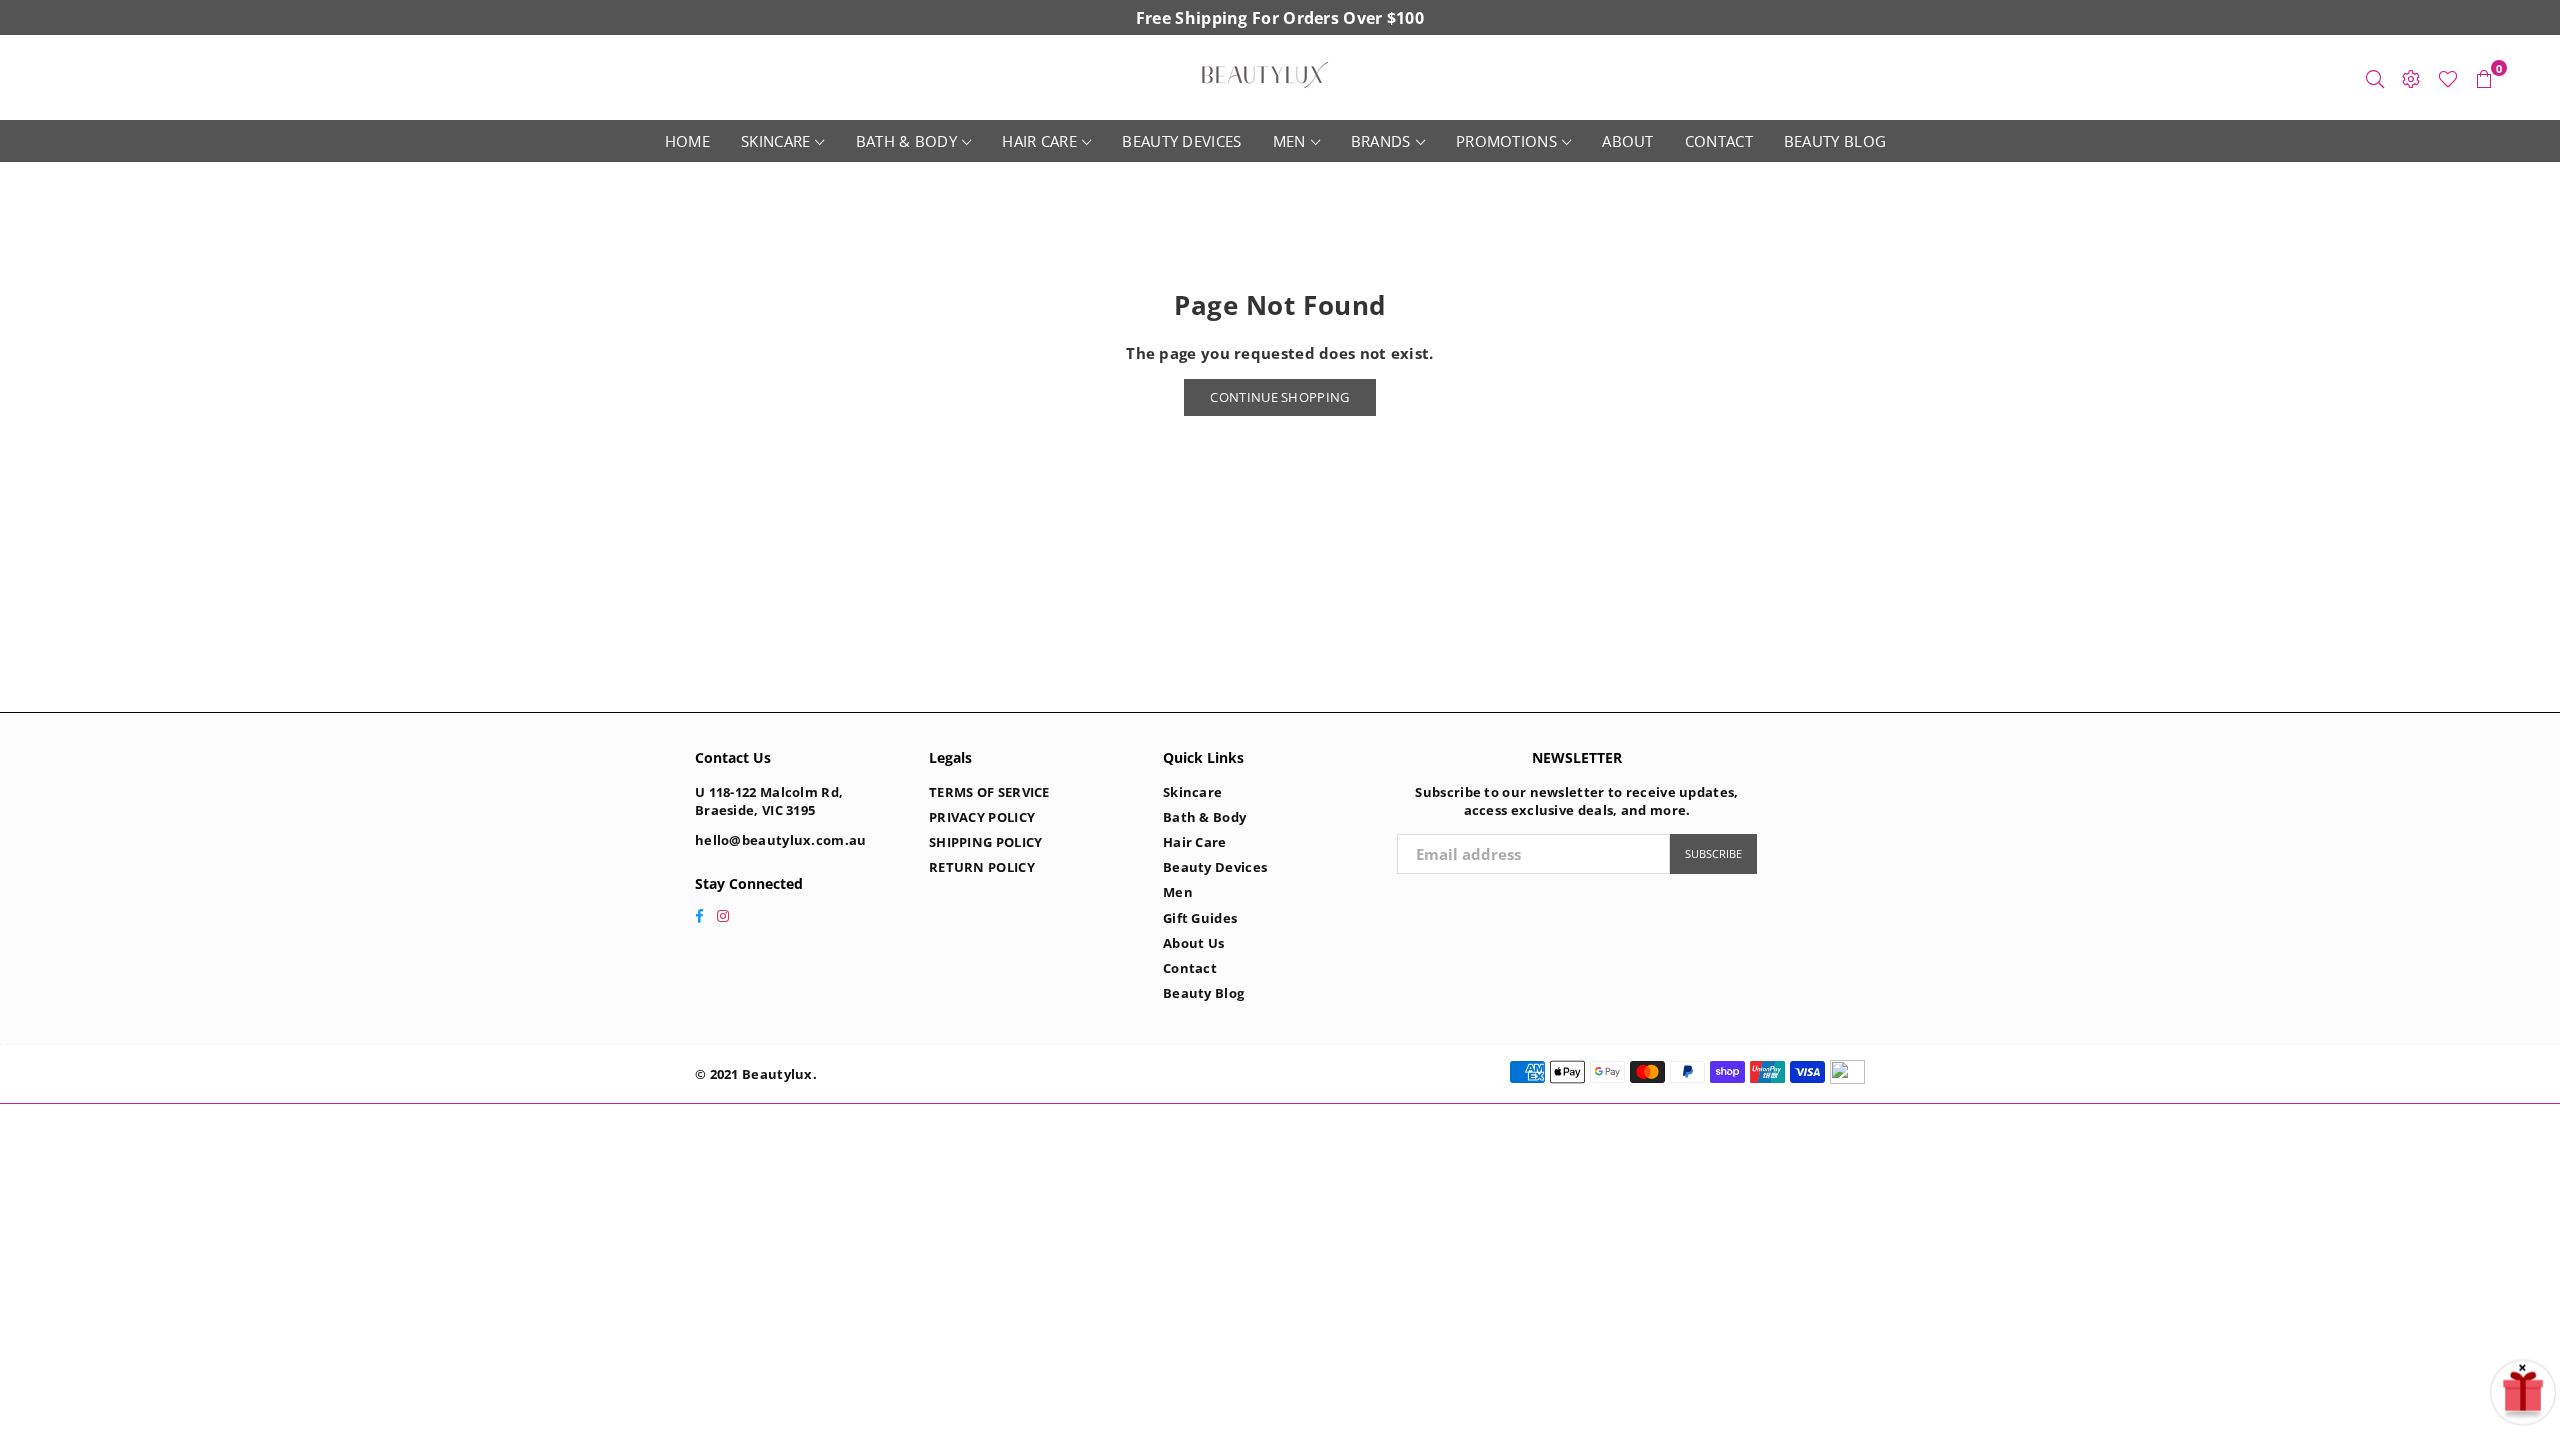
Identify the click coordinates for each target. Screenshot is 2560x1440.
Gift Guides (1200, 918)
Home (687, 141)
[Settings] (2411, 78)
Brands (1381, 141)
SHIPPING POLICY (986, 842)
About (1628, 141)
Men (1289, 141)
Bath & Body (906, 141)
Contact (1719, 141)
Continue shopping (1279, 397)
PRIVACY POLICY (982, 817)
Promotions (1506, 141)
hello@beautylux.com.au (781, 840)
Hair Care (1039, 141)
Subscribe (1713, 853)
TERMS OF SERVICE (989, 792)
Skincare (775, 141)
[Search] (2375, 78)
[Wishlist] (2448, 78)
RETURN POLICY (982, 867)
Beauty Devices (1181, 141)
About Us (1193, 943)
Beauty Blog (1835, 141)
